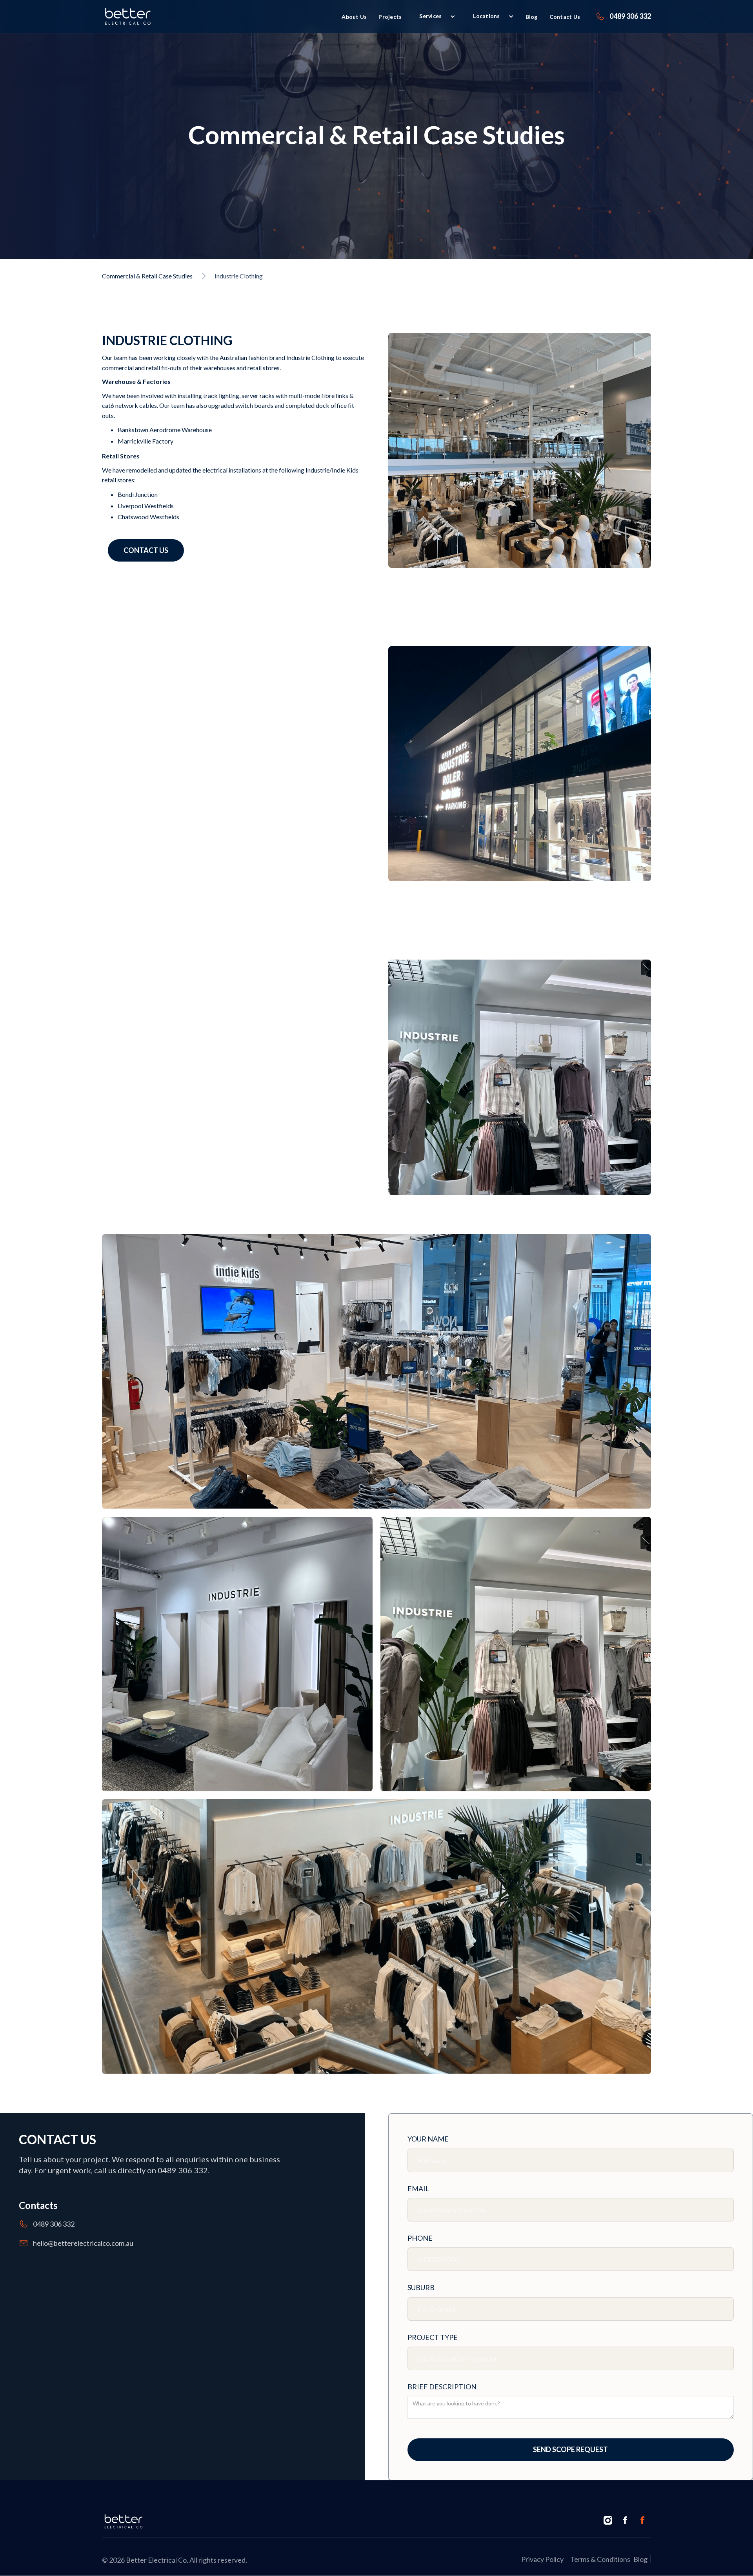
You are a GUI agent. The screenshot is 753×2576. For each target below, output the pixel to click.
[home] (128, 16)
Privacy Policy (542, 2559)
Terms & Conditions (600, 2559)
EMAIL (418, 2189)
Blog (532, 17)
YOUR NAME (428, 2139)
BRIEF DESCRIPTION (442, 2387)
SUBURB (421, 2287)
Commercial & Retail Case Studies (147, 276)
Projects (390, 17)
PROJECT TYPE (433, 2337)
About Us (354, 17)
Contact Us (565, 17)
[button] (490, 16)
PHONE (420, 2238)
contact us (146, 551)
